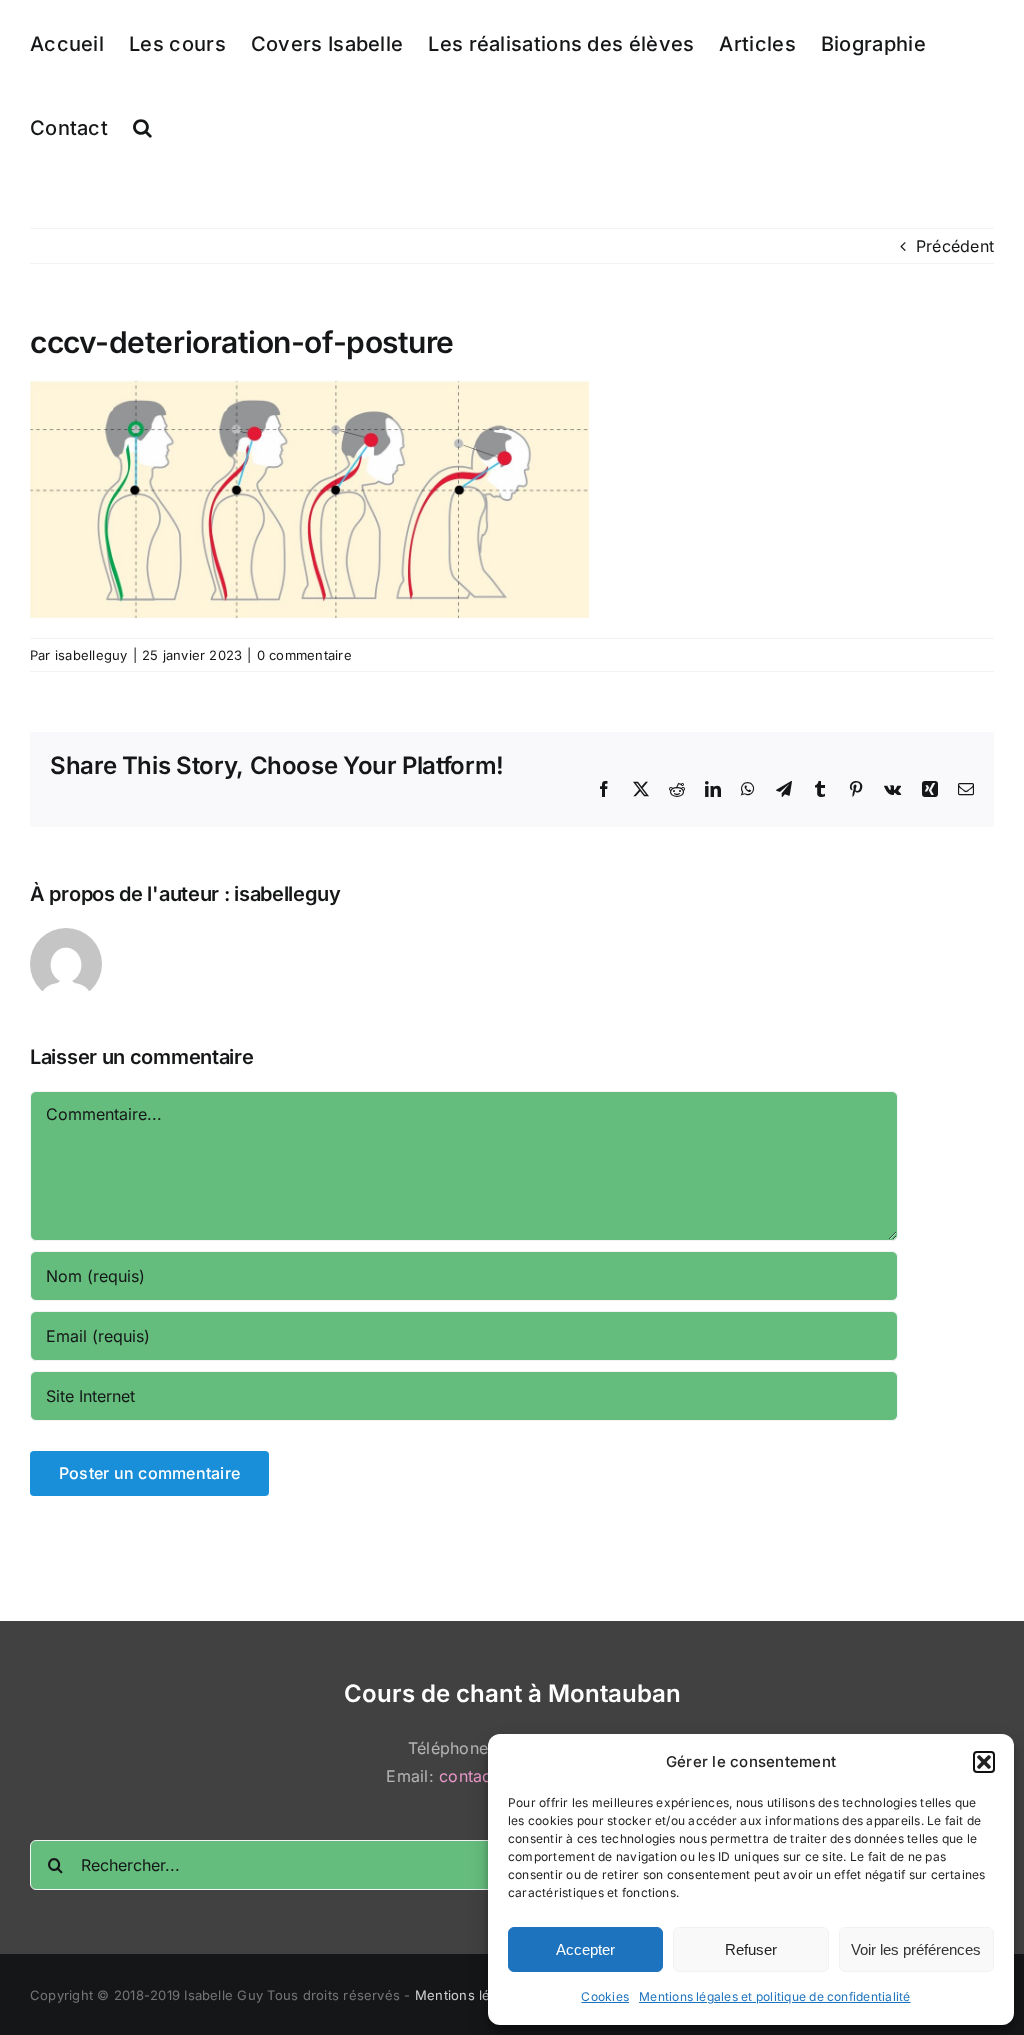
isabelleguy (91, 655)
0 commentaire (304, 655)
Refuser (751, 1949)
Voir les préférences (916, 1949)
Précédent (955, 246)
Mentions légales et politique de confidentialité (775, 1996)
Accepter (585, 1949)
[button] (984, 1762)
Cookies (605, 1996)
